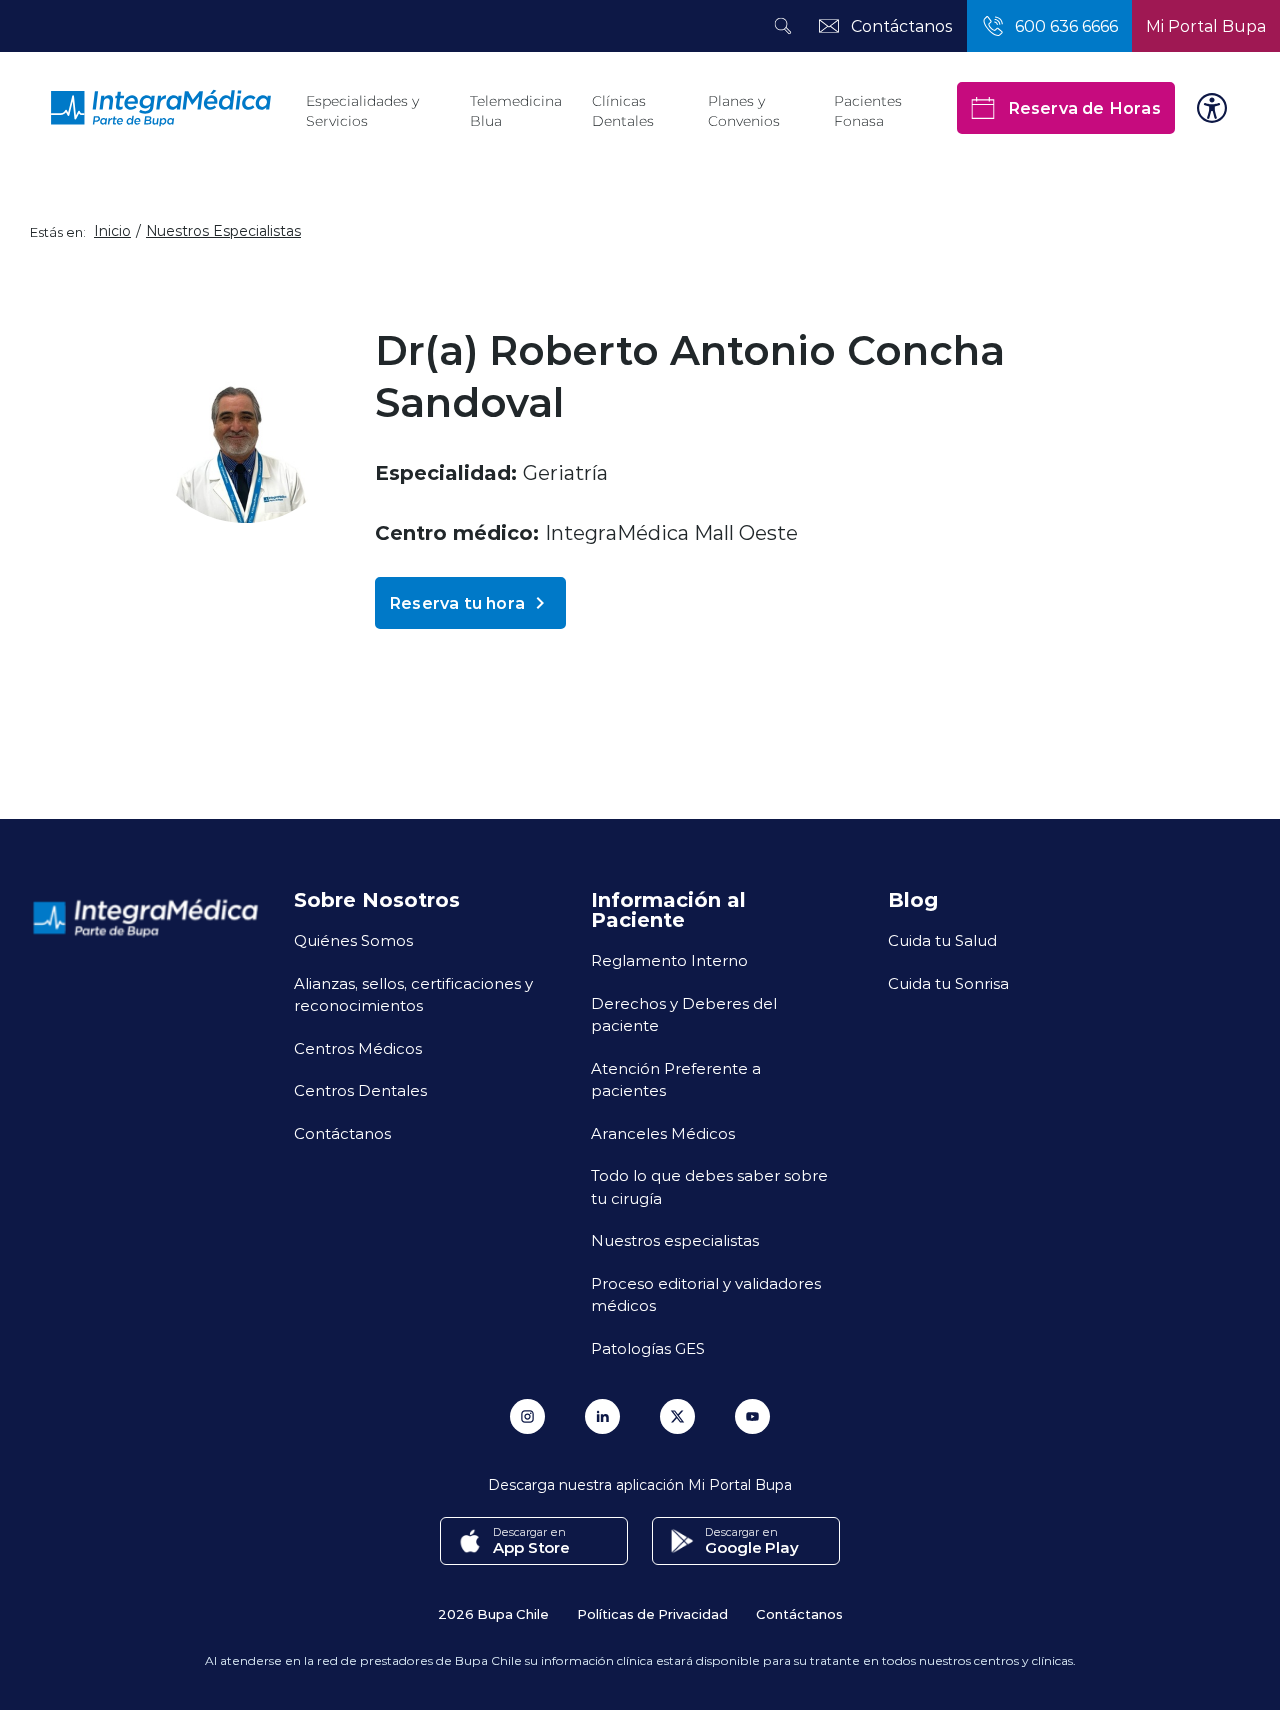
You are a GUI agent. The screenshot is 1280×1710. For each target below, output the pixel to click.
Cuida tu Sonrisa (948, 983)
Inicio (112, 231)
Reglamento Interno (669, 960)
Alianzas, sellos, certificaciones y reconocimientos (413, 994)
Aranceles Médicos (663, 1133)
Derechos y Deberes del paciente (684, 1014)
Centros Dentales (360, 1090)
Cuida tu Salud (942, 940)
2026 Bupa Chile (493, 1613)
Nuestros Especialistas (223, 231)
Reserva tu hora (457, 602)
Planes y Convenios (744, 111)
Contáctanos (342, 1133)
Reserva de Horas (1084, 107)
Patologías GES (648, 1348)
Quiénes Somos (353, 940)
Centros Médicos (358, 1048)
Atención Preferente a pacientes (676, 1079)
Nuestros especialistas (675, 1240)
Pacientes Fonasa (868, 111)
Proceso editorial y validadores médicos (706, 1294)
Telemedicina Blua (516, 111)
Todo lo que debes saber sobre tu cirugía (709, 1186)
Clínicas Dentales (623, 111)
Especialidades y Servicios (362, 111)
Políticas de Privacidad (652, 1613)
